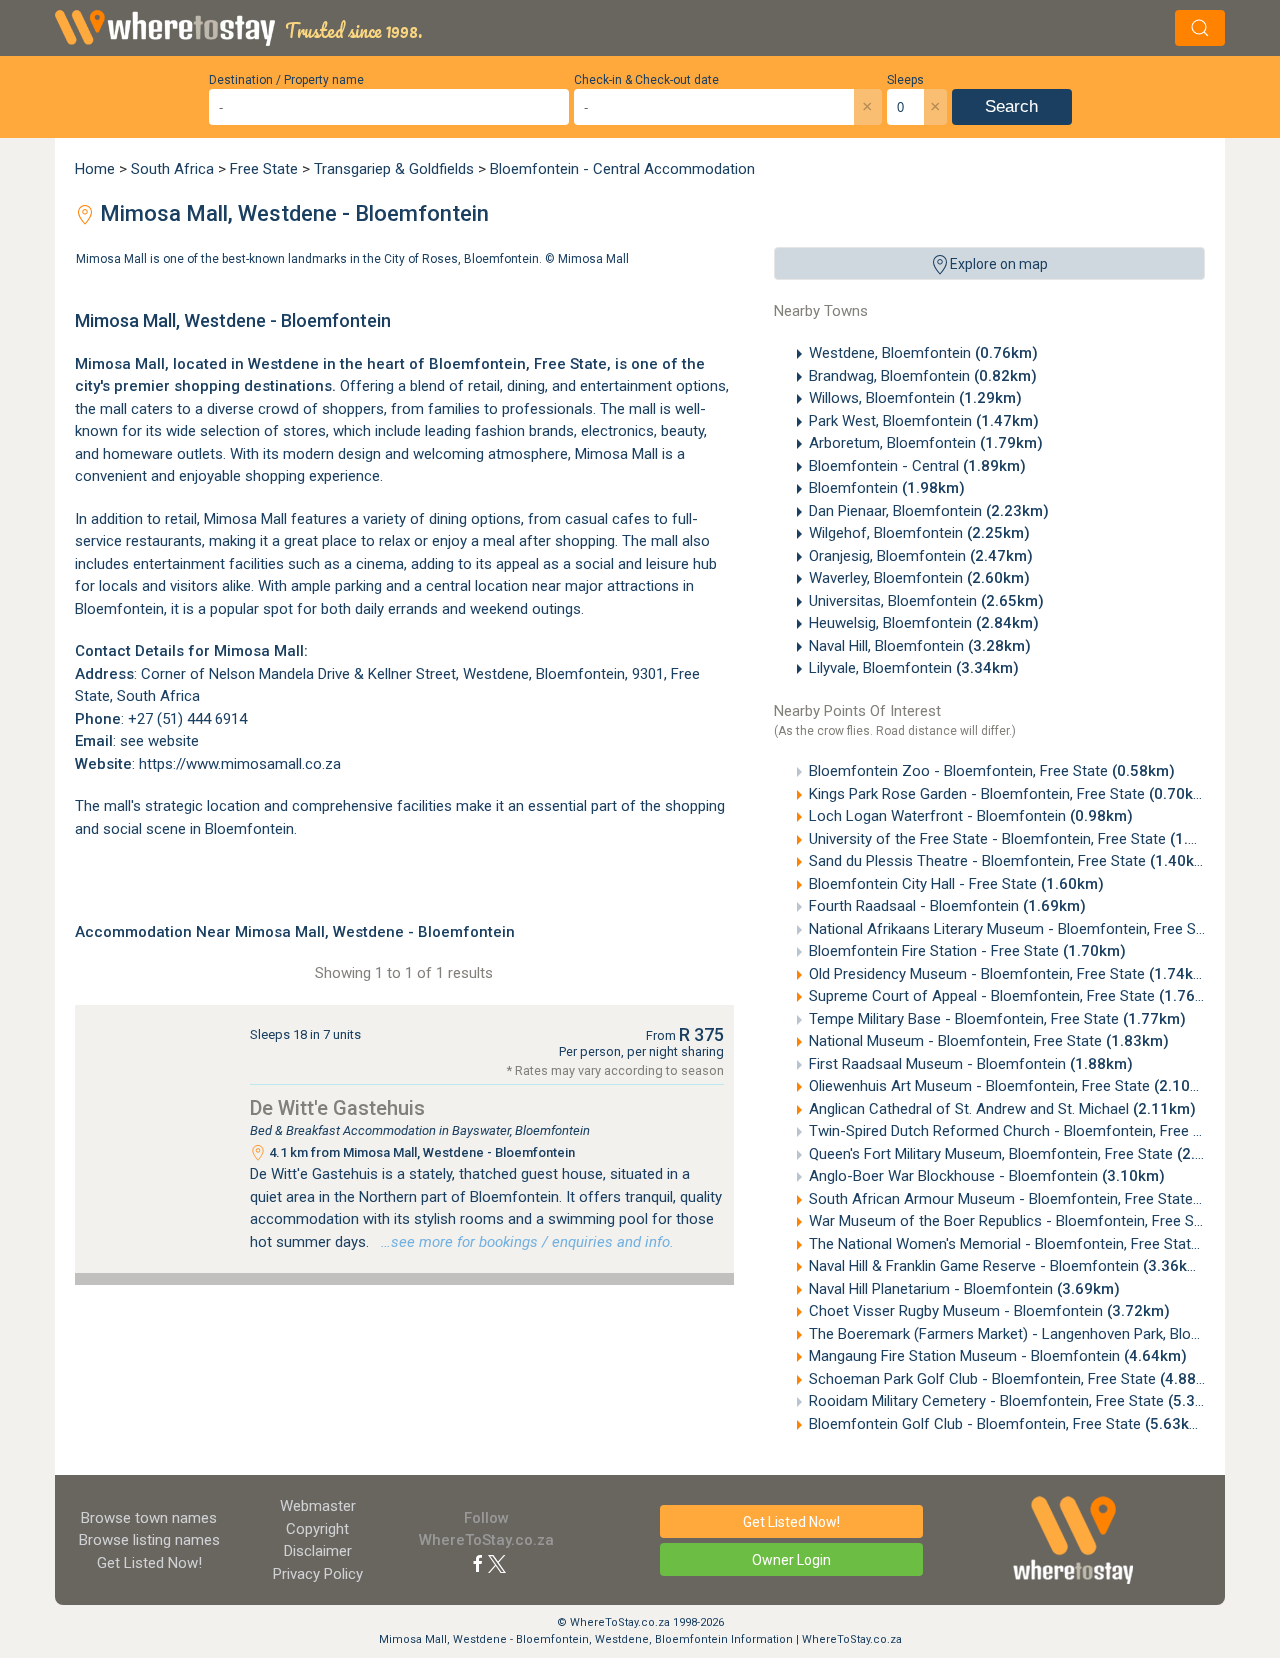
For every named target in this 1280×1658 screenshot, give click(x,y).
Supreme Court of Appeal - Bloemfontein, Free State (1015, 996)
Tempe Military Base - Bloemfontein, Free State (997, 1019)
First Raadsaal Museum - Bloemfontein (971, 1064)
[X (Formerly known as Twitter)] (497, 1563)
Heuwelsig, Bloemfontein (924, 623)
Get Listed (149, 1563)
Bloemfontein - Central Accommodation (622, 169)
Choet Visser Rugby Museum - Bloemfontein (989, 1311)
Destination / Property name (286, 80)
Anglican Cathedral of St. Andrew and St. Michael (1002, 1109)
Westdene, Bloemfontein (923, 353)
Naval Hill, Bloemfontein (920, 646)
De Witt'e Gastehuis (337, 1108)
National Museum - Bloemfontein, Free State (989, 1041)
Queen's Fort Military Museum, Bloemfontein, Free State (1024, 1154)
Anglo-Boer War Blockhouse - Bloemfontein (987, 1176)
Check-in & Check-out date (646, 80)
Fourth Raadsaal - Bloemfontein (947, 906)
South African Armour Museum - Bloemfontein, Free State (1034, 1199)
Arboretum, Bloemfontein (926, 443)
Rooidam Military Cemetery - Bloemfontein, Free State (1020, 1401)
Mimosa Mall (593, 259)
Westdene (283, 364)
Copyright (317, 1529)
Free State (264, 169)
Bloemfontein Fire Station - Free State (967, 951)
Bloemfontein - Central (917, 466)
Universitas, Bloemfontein (926, 601)
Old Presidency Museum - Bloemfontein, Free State (1010, 974)
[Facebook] (478, 1563)
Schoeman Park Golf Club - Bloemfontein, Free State (1016, 1379)
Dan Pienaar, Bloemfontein (929, 511)
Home (95, 169)
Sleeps (905, 80)
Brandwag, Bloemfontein (923, 376)
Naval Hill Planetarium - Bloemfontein (964, 1289)
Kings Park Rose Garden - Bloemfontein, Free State (1010, 794)
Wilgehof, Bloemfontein (919, 533)
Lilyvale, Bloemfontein (914, 668)
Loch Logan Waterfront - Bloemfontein (971, 816)
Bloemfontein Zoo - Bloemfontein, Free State (992, 771)
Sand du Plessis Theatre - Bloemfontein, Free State (1011, 861)
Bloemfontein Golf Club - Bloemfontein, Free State (1008, 1424)
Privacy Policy (318, 1574)
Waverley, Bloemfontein (919, 578)
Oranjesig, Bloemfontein (921, 556)
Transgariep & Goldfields (394, 169)
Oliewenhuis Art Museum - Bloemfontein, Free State (1013, 1086)
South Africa (172, 169)
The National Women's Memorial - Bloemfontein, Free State (1037, 1244)
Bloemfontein (887, 488)
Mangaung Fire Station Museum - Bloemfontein (998, 1356)
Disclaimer (318, 1551)
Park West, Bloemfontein (924, 421)
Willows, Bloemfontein (915, 398)
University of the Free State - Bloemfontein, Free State (1021, 839)
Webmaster (318, 1506)
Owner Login (791, 1560)
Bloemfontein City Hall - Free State (956, 884)
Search (1011, 106)
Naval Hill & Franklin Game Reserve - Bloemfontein (1007, 1266)
